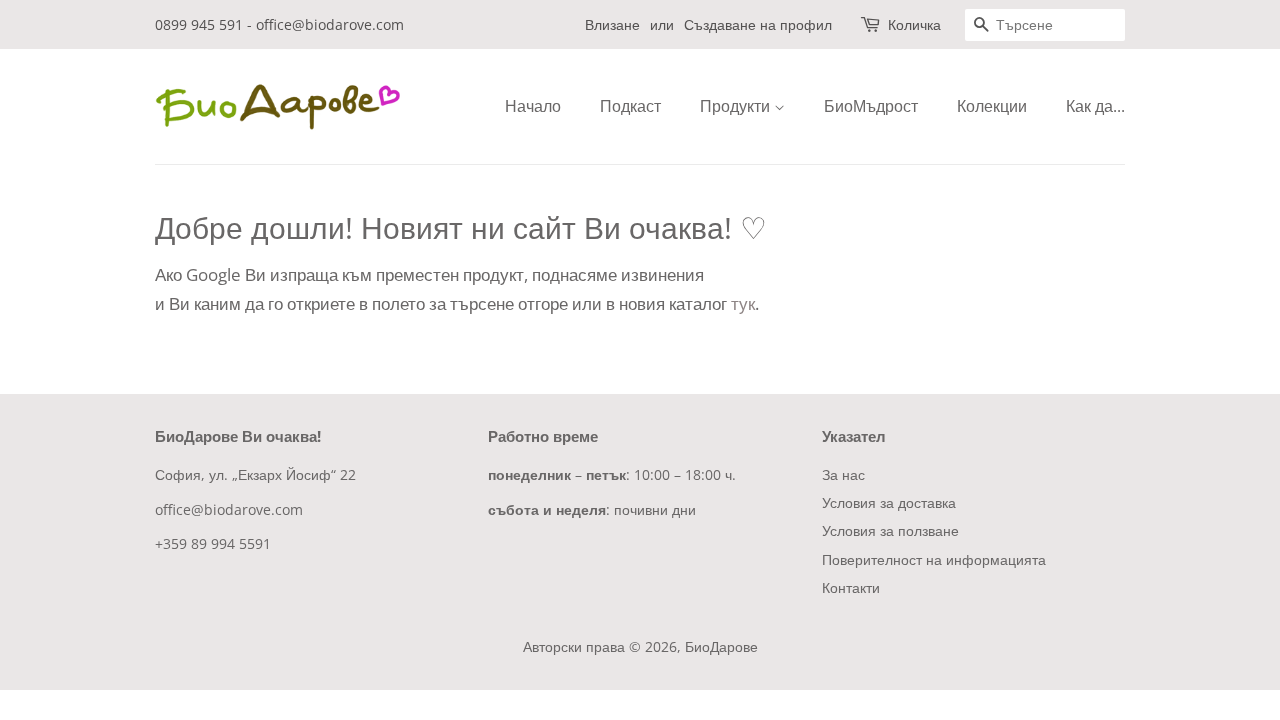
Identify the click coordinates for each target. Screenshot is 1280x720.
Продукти (737, 106)
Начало (533, 106)
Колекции (992, 106)
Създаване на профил (758, 24)
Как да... (1095, 106)
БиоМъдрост (871, 106)
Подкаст (630, 106)
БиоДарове (721, 646)
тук (743, 303)
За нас (843, 474)
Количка (914, 24)
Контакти (851, 587)
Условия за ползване (890, 530)
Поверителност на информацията (934, 559)
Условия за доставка (889, 502)
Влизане (612, 24)
